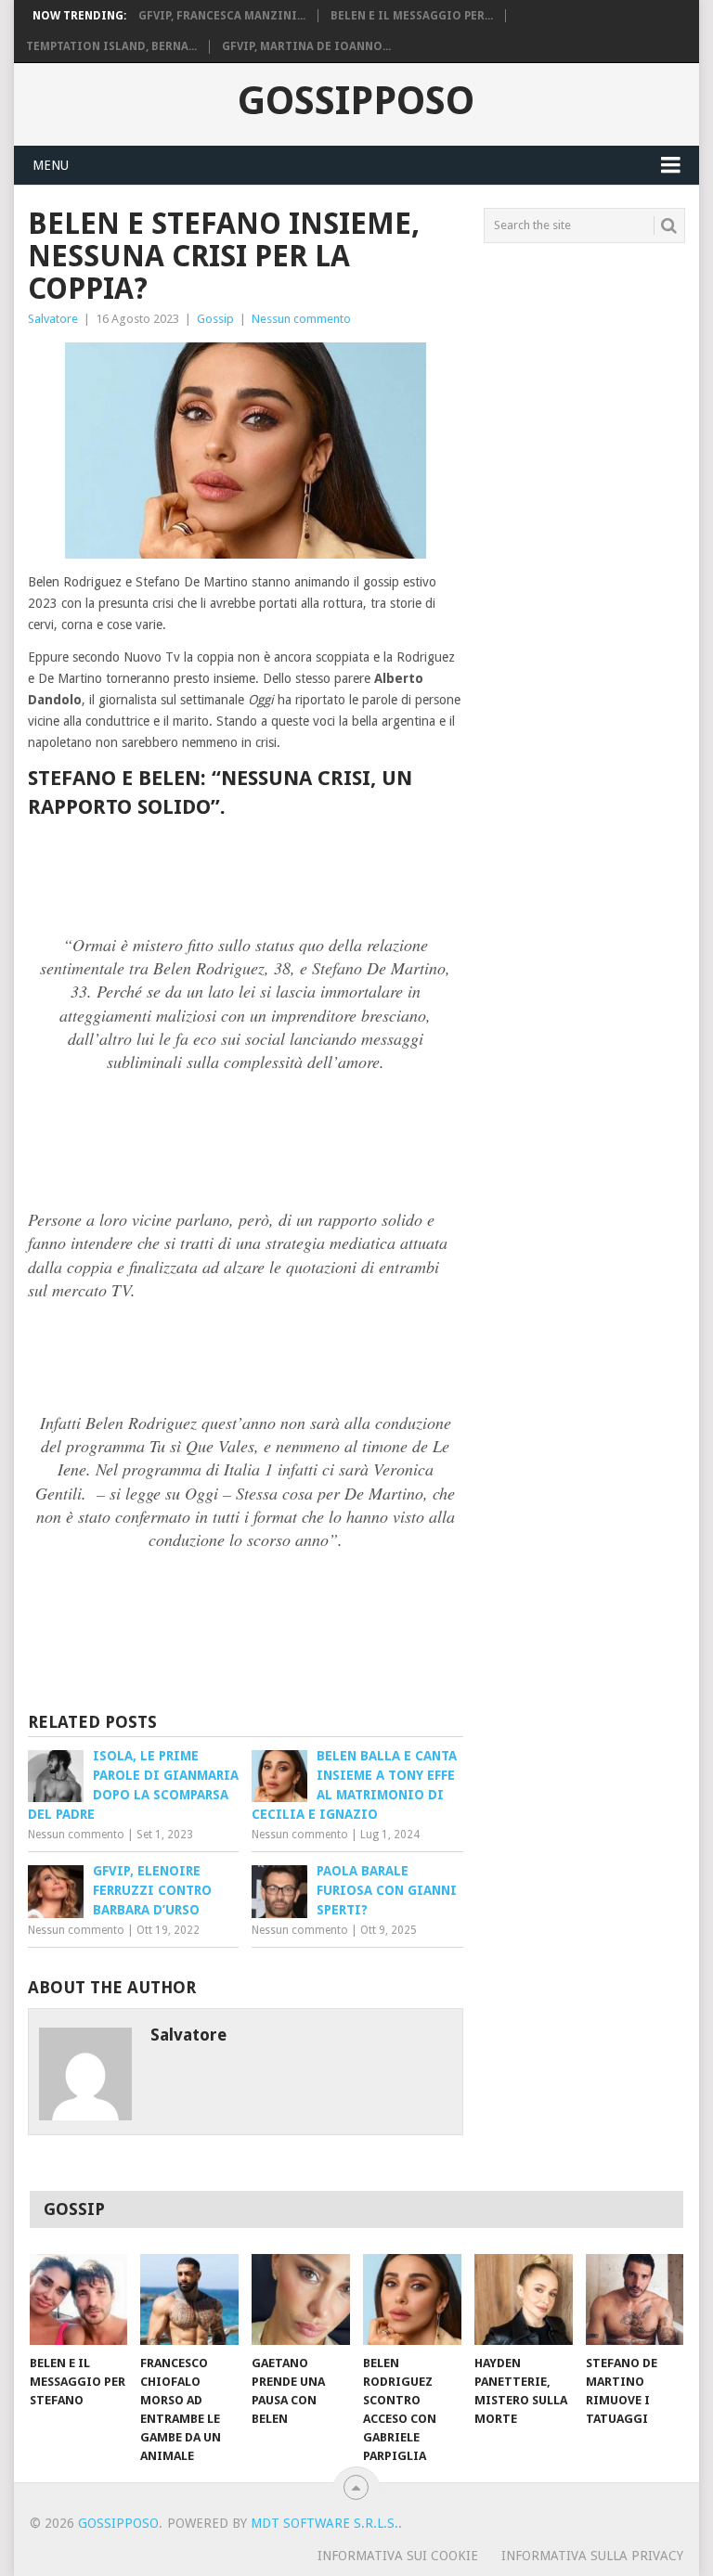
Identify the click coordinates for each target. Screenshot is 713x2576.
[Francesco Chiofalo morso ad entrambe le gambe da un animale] (189, 2299)
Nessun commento (301, 319)
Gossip (215, 319)
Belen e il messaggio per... (412, 16)
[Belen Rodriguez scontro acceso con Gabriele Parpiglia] (412, 2299)
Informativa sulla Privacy (592, 2556)
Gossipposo (356, 101)
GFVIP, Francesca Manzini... (222, 16)
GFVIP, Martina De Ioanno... (306, 46)
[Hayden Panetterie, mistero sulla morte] (524, 2299)
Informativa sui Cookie (398, 2556)
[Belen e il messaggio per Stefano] (79, 2299)
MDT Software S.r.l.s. (324, 2523)
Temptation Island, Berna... (111, 46)
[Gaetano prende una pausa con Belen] (301, 2299)
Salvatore (53, 319)
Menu (51, 165)
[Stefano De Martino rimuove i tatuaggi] (635, 2299)
